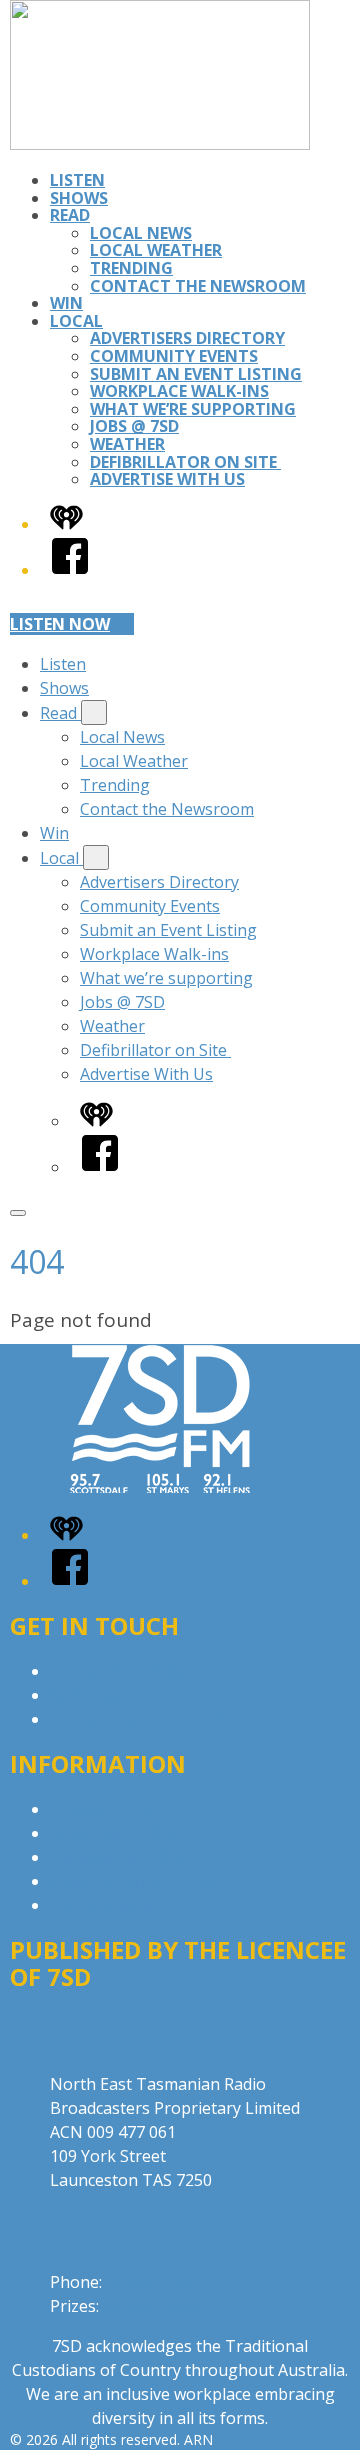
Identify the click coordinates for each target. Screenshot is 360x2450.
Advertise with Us (115, 1695)
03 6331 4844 (155, 2282)
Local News (141, 233)
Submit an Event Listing (196, 374)
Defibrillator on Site (185, 462)
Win (66, 303)
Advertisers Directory (187, 338)
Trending (131, 268)
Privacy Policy (100, 1809)
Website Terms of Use (133, 1881)
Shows (79, 198)
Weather (127, 444)
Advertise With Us (167, 479)
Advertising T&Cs (114, 1833)
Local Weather (156, 250)
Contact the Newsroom (198, 286)
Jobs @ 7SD (134, 426)
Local (76, 321)
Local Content (102, 1905)
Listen (77, 180)
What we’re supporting (193, 409)
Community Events (174, 356)
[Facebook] (70, 570)
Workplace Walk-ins (179, 391)
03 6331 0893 (152, 2306)
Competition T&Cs (118, 1857)
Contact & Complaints (131, 1671)
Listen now (60, 624)
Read (70, 215)
